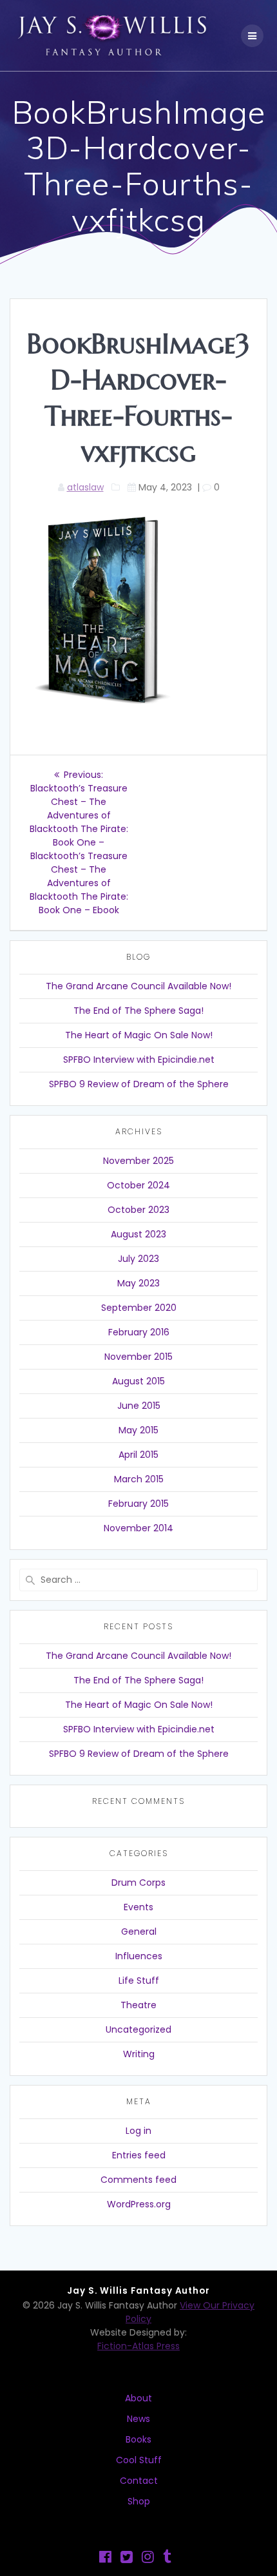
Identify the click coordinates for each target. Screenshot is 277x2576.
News (138, 2419)
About (138, 2398)
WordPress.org (139, 2204)
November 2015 (138, 1357)
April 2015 (138, 1455)
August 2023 (138, 1234)
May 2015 (138, 1430)
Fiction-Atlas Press (138, 2346)
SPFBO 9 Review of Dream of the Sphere (139, 1084)
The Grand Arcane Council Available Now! (138, 986)
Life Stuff (139, 1980)
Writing (139, 2054)
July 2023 (138, 1259)
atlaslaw (85, 487)
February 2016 (139, 1332)
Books (138, 2439)
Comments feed (138, 2180)
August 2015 (138, 1381)
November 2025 (138, 1161)
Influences (139, 1956)
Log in (138, 2131)
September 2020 (139, 1308)
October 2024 (138, 1185)
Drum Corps (138, 1883)
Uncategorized (138, 2029)
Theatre (138, 2005)
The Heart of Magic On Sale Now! (139, 1035)
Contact (139, 2481)
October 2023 (138, 1210)
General (139, 1932)
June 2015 (139, 1406)
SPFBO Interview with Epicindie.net (139, 1060)
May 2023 (138, 1283)
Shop (139, 2501)
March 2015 (139, 1479)
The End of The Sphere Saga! (138, 1011)
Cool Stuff (139, 2460)
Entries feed (139, 2155)
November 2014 (138, 1528)
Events (138, 1907)
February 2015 (138, 1504)
